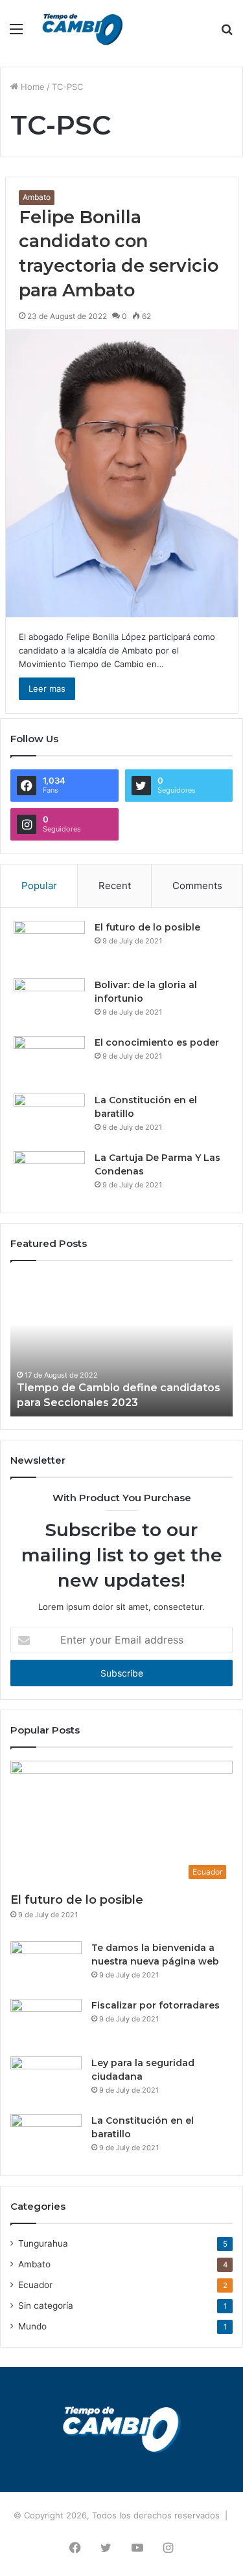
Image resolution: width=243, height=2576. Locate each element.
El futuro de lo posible (147, 927)
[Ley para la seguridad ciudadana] (46, 2081)
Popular (39, 886)
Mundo (32, 2326)
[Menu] (16, 33)
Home (31, 87)
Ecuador (35, 2285)
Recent (115, 886)
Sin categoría (46, 2306)
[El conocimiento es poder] (49, 1060)
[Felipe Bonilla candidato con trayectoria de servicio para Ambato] (122, 473)
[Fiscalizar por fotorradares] (46, 2023)
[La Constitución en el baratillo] (49, 1118)
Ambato (37, 197)
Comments (197, 886)
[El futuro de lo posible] (49, 945)
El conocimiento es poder (157, 1042)
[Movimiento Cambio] (83, 28)
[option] (121, 1345)
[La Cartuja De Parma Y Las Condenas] (49, 1175)
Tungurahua (43, 2243)
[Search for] (227, 33)
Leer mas (47, 688)
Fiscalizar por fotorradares (156, 2005)
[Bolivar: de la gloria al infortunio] (49, 1003)
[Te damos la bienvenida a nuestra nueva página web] (46, 1965)
